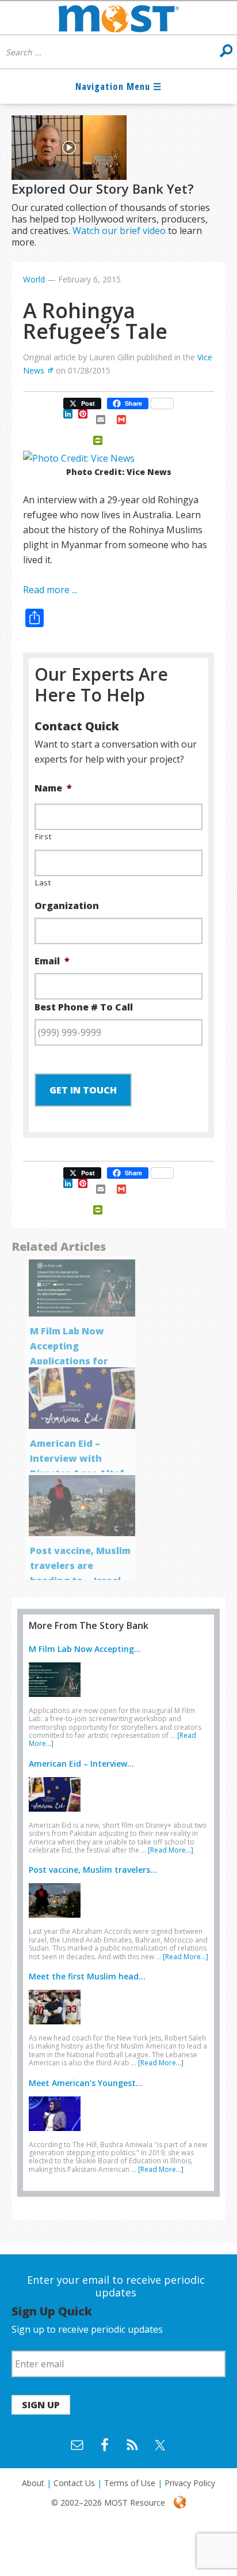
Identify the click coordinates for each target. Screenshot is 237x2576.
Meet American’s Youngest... (86, 2083)
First (43, 836)
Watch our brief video (119, 231)
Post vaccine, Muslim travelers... (93, 1870)
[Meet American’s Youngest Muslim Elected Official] (58, 2133)
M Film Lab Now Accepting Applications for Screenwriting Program (69, 1361)
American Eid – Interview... (81, 1764)
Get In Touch (83, 1090)
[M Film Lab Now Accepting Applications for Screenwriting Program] (58, 1699)
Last (43, 882)
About (33, 2483)
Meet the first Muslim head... (87, 1976)
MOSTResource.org (118, 18)
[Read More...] (171, 1850)
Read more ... (50, 590)
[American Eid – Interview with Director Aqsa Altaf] (58, 1814)
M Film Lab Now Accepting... (85, 1649)
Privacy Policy (190, 2483)
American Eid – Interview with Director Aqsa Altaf (77, 1458)
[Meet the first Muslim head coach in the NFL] (58, 2027)
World (34, 279)
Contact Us (74, 2483)
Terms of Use (130, 2483)
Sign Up (41, 2405)
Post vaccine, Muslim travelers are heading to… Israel (80, 1566)
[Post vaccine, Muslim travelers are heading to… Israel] (58, 1920)
